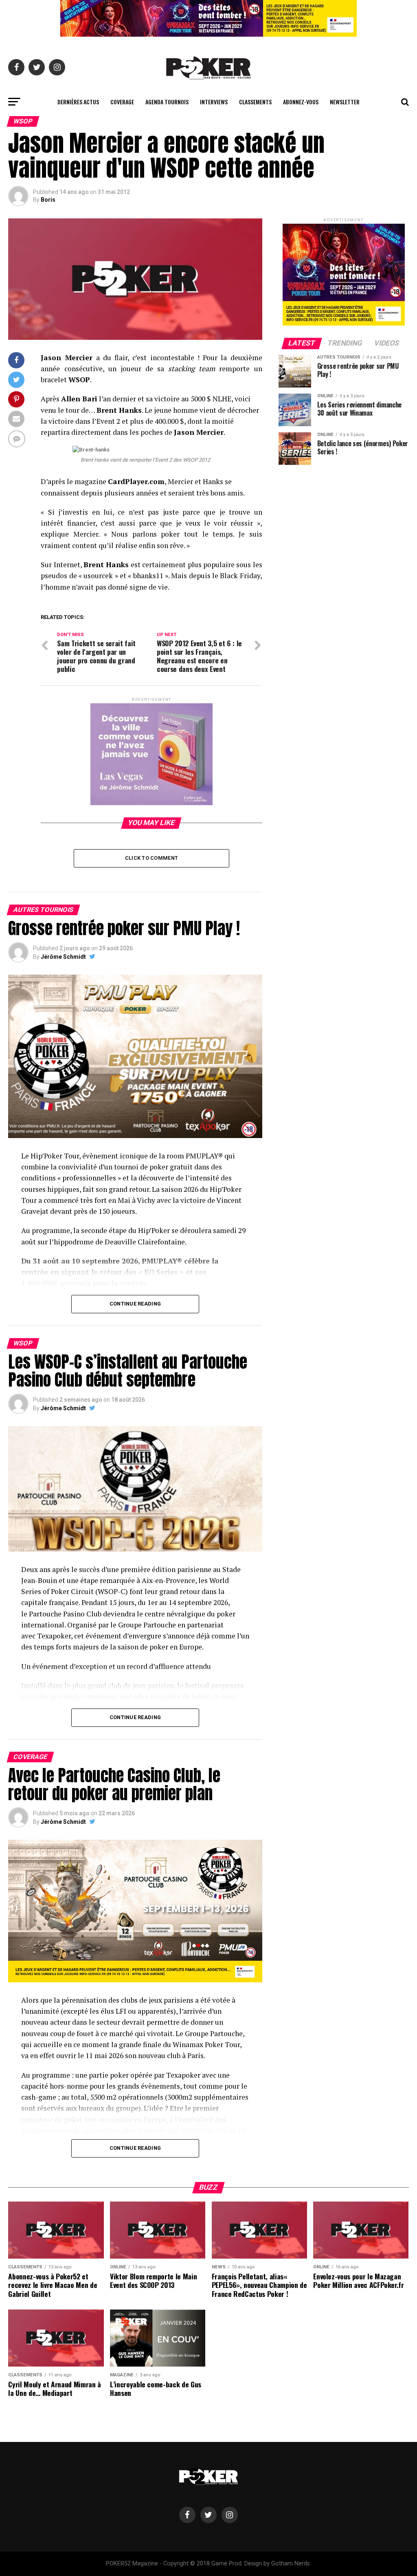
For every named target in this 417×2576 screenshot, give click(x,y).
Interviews (214, 102)
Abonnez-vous (301, 102)
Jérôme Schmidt (63, 957)
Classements (255, 102)
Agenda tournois (167, 102)
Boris (48, 200)
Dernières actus (78, 102)
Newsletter (345, 102)
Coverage (122, 102)
